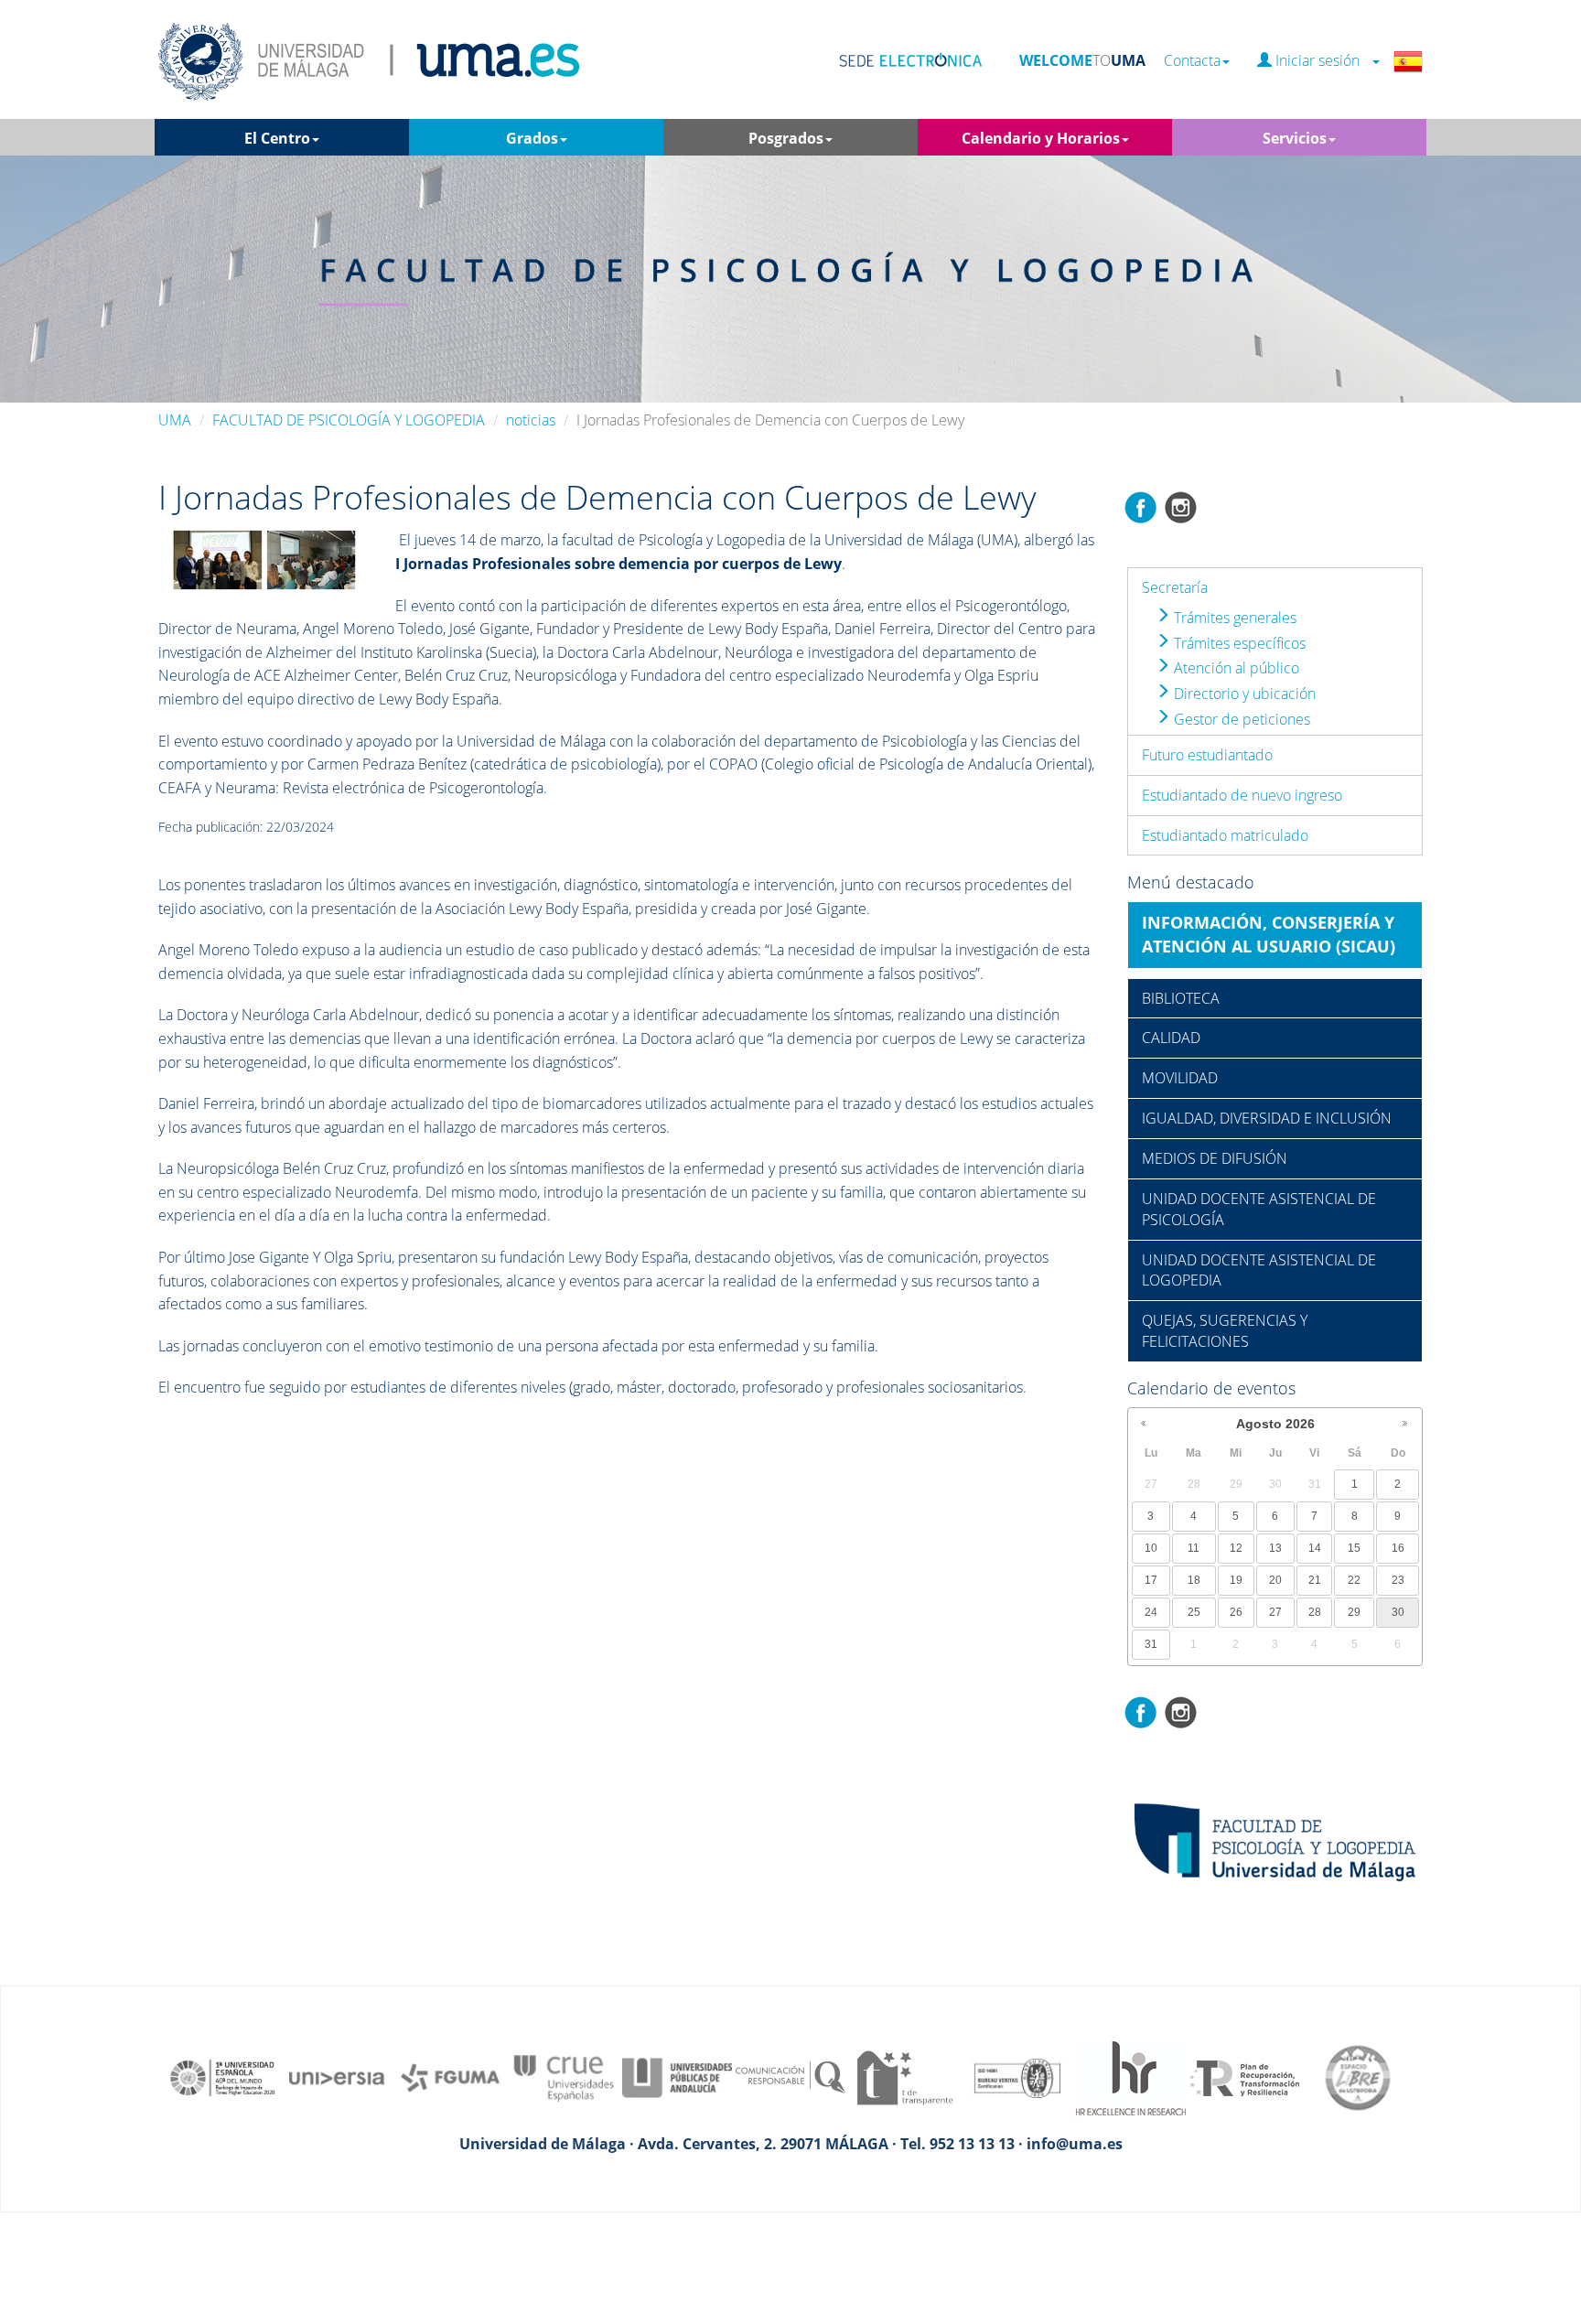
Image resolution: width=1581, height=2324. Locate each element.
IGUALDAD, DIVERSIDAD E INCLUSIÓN (1267, 1118)
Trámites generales (1233, 618)
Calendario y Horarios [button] (1041, 138)
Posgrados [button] (786, 138)
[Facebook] (1141, 506)
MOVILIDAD (1180, 1078)
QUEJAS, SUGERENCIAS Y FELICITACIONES (1225, 1331)
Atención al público (1235, 668)
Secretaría (1175, 587)
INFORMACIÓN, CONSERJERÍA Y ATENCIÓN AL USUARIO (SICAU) (1269, 934)
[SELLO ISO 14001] (1017, 2077)
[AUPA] (677, 2077)
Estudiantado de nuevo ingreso (1242, 795)
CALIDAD (1171, 1038)
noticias (531, 420)
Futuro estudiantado (1207, 755)
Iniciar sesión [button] (1321, 61)
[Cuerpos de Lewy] (264, 559)
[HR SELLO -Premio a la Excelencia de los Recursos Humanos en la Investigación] (1131, 2077)
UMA (175, 420)
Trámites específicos (1238, 643)
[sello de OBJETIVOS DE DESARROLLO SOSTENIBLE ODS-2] (223, 2077)
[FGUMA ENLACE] (450, 2077)
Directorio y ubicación (1243, 694)
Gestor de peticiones (1240, 719)
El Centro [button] (277, 138)
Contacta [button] (1192, 61)
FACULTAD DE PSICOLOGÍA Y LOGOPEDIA (349, 420)
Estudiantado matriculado (1225, 835)
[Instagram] (1181, 506)
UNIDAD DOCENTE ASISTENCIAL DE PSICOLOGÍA (1259, 1209)
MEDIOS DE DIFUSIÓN (1215, 1158)
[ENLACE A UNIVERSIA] (337, 2077)
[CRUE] (564, 2077)
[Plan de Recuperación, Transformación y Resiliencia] (1244, 2077)
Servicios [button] (1295, 138)
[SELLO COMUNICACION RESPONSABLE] (790, 2077)
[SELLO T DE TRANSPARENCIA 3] (904, 2077)
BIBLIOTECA (1181, 998)
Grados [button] (532, 138)
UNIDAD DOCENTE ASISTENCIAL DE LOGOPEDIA (1259, 1270)
